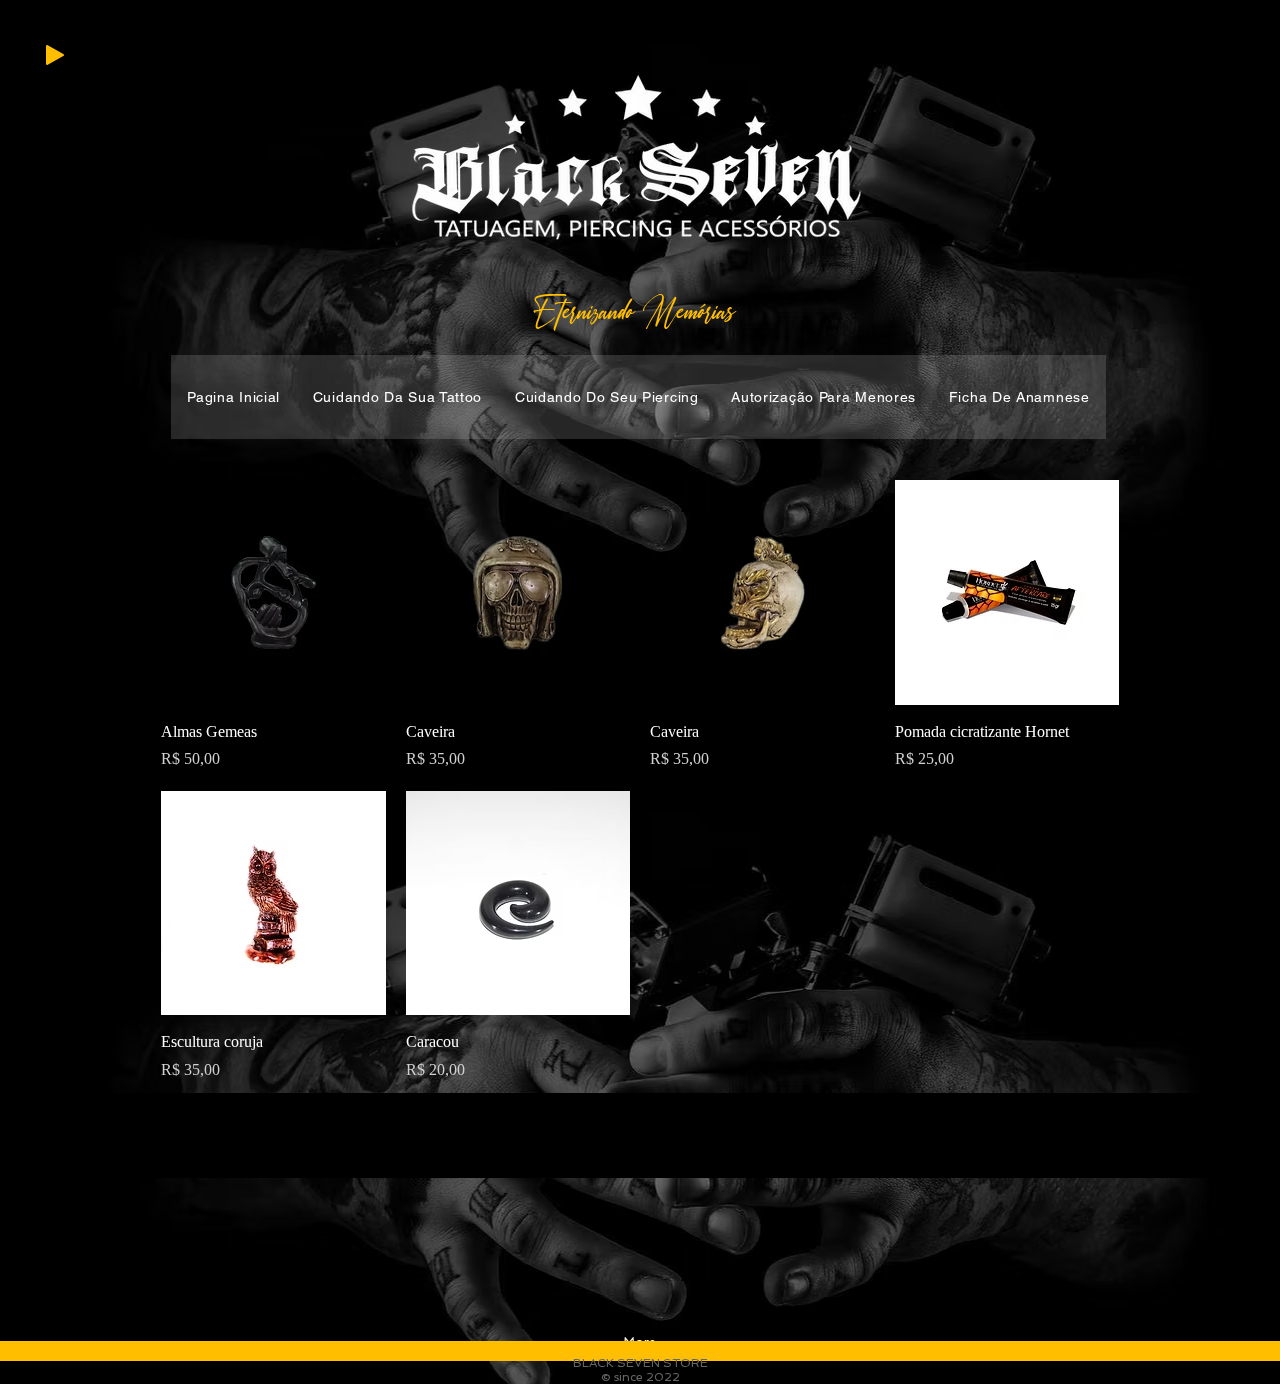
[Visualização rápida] (273, 592)
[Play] (55, 55)
